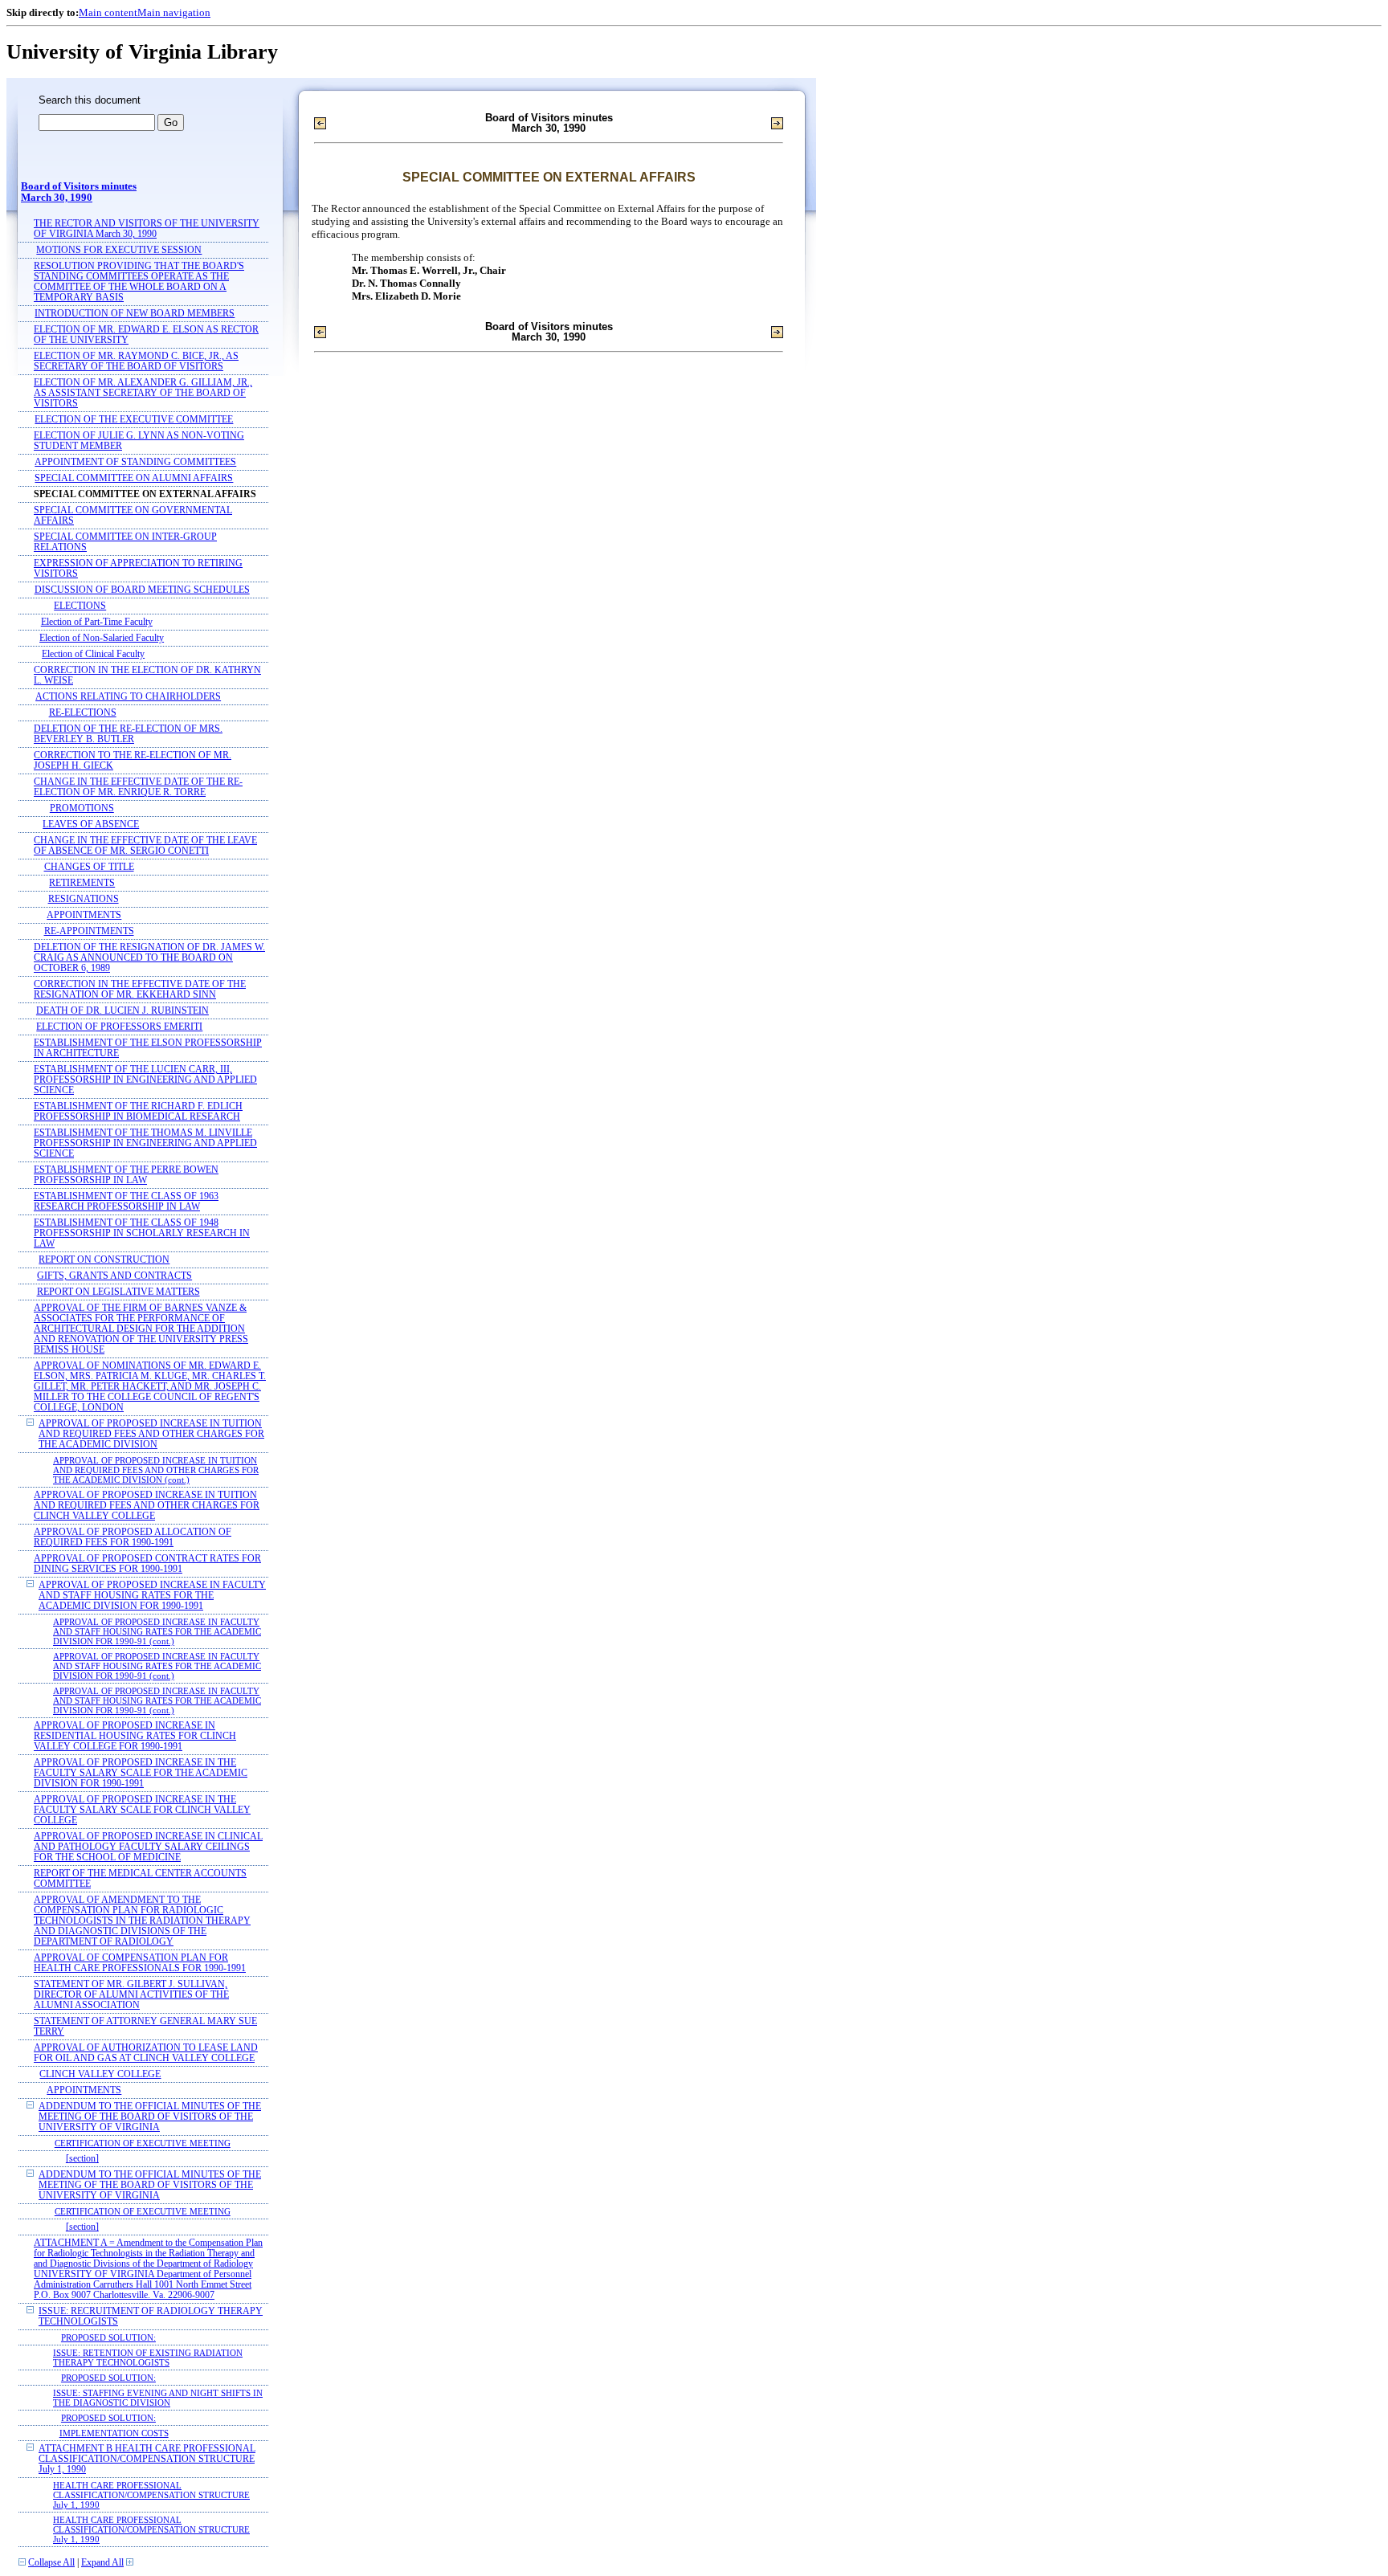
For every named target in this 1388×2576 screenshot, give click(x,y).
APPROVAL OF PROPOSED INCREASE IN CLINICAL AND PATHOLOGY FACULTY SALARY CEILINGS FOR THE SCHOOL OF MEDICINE (148, 1847)
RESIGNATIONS (84, 899)
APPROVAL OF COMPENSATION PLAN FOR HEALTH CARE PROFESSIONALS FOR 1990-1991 (140, 1963)
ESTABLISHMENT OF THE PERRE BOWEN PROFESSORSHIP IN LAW (126, 1175)
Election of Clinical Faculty (93, 654)
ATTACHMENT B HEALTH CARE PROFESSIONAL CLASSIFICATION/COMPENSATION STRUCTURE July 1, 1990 (147, 2459)
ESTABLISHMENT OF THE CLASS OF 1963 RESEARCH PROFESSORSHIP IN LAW (126, 1202)
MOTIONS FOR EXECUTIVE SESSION (119, 250)
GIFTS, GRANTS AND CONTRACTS (114, 1276)
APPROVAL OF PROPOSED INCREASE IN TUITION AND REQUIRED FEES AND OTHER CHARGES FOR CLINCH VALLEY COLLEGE (147, 1506)
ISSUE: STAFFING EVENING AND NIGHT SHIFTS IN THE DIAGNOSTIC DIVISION (158, 2398)
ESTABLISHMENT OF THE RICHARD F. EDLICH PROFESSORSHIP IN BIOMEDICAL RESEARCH (138, 1112)
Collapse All (51, 2563)
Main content (108, 12)
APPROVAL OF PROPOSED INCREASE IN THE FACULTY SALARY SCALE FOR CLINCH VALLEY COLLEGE (142, 1810)
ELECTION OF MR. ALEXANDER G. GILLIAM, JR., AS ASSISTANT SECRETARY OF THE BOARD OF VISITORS (143, 393)
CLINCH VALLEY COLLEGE (100, 2074)
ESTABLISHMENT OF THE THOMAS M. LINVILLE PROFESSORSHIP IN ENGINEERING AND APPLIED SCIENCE (145, 1143)
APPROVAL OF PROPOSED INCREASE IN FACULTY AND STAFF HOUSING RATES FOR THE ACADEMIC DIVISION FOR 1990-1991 (152, 1596)
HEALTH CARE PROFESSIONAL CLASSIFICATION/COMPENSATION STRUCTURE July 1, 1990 (151, 2495)
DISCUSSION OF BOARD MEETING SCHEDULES (142, 590)
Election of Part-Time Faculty (97, 622)
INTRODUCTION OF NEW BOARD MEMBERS (135, 314)
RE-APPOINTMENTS (89, 931)
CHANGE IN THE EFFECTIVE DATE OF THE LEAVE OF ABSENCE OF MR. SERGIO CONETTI (145, 846)
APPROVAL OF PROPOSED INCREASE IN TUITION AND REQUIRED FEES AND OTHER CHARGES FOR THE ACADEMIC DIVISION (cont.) (156, 1470)
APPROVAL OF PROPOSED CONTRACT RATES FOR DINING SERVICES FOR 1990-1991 (147, 1564)
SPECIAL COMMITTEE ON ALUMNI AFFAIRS (134, 478)
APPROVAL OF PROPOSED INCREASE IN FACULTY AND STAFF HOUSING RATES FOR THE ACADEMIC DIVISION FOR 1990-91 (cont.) (157, 1631)
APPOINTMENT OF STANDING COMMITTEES (135, 462)
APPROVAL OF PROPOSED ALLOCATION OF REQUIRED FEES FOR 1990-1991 (133, 1537)
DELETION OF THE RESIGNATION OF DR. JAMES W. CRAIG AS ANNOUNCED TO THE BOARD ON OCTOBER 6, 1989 (149, 958)
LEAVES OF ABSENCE (91, 825)
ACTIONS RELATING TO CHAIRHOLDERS (128, 697)
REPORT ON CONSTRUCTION (104, 1260)
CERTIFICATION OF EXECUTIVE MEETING (143, 2143)
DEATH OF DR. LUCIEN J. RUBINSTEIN (122, 1011)
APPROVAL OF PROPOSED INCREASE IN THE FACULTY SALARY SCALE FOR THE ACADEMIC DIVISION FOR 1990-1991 (141, 1773)
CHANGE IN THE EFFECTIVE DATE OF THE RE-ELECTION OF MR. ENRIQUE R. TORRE (138, 787)
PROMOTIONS (82, 808)
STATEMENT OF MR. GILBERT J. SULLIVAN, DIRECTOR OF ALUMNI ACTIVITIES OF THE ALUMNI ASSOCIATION (131, 1995)
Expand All (102, 2563)
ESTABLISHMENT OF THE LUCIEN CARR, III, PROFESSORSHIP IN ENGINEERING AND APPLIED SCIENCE (145, 1080)
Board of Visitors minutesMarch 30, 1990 (79, 192)
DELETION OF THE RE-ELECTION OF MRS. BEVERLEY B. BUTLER (128, 734)
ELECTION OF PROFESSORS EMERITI (119, 1027)
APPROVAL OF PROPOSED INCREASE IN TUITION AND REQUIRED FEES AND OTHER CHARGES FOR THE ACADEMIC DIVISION (151, 1434)
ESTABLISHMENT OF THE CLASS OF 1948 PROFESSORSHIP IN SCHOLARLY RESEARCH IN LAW (142, 1233)
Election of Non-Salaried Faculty (102, 638)
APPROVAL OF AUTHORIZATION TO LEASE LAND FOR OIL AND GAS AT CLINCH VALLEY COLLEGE (146, 2053)
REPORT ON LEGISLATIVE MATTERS (118, 1292)
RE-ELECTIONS (83, 713)
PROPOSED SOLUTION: (108, 2337)
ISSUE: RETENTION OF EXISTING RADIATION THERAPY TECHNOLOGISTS (148, 2358)
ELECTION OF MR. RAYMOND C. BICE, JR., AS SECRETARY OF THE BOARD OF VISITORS (136, 361)
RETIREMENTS (82, 883)
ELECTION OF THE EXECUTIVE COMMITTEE (134, 420)
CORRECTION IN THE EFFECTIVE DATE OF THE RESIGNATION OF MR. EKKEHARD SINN (140, 990)
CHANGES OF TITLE (89, 867)
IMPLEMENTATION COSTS (114, 2433)
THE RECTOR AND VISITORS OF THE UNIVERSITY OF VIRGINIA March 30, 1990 (147, 229)
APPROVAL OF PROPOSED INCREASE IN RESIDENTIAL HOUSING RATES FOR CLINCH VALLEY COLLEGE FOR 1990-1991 (135, 1736)
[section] (82, 2159)
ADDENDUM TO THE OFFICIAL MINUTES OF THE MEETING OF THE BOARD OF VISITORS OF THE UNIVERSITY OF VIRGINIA (150, 2117)
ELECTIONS (80, 606)
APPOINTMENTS (84, 915)
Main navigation (174, 12)
